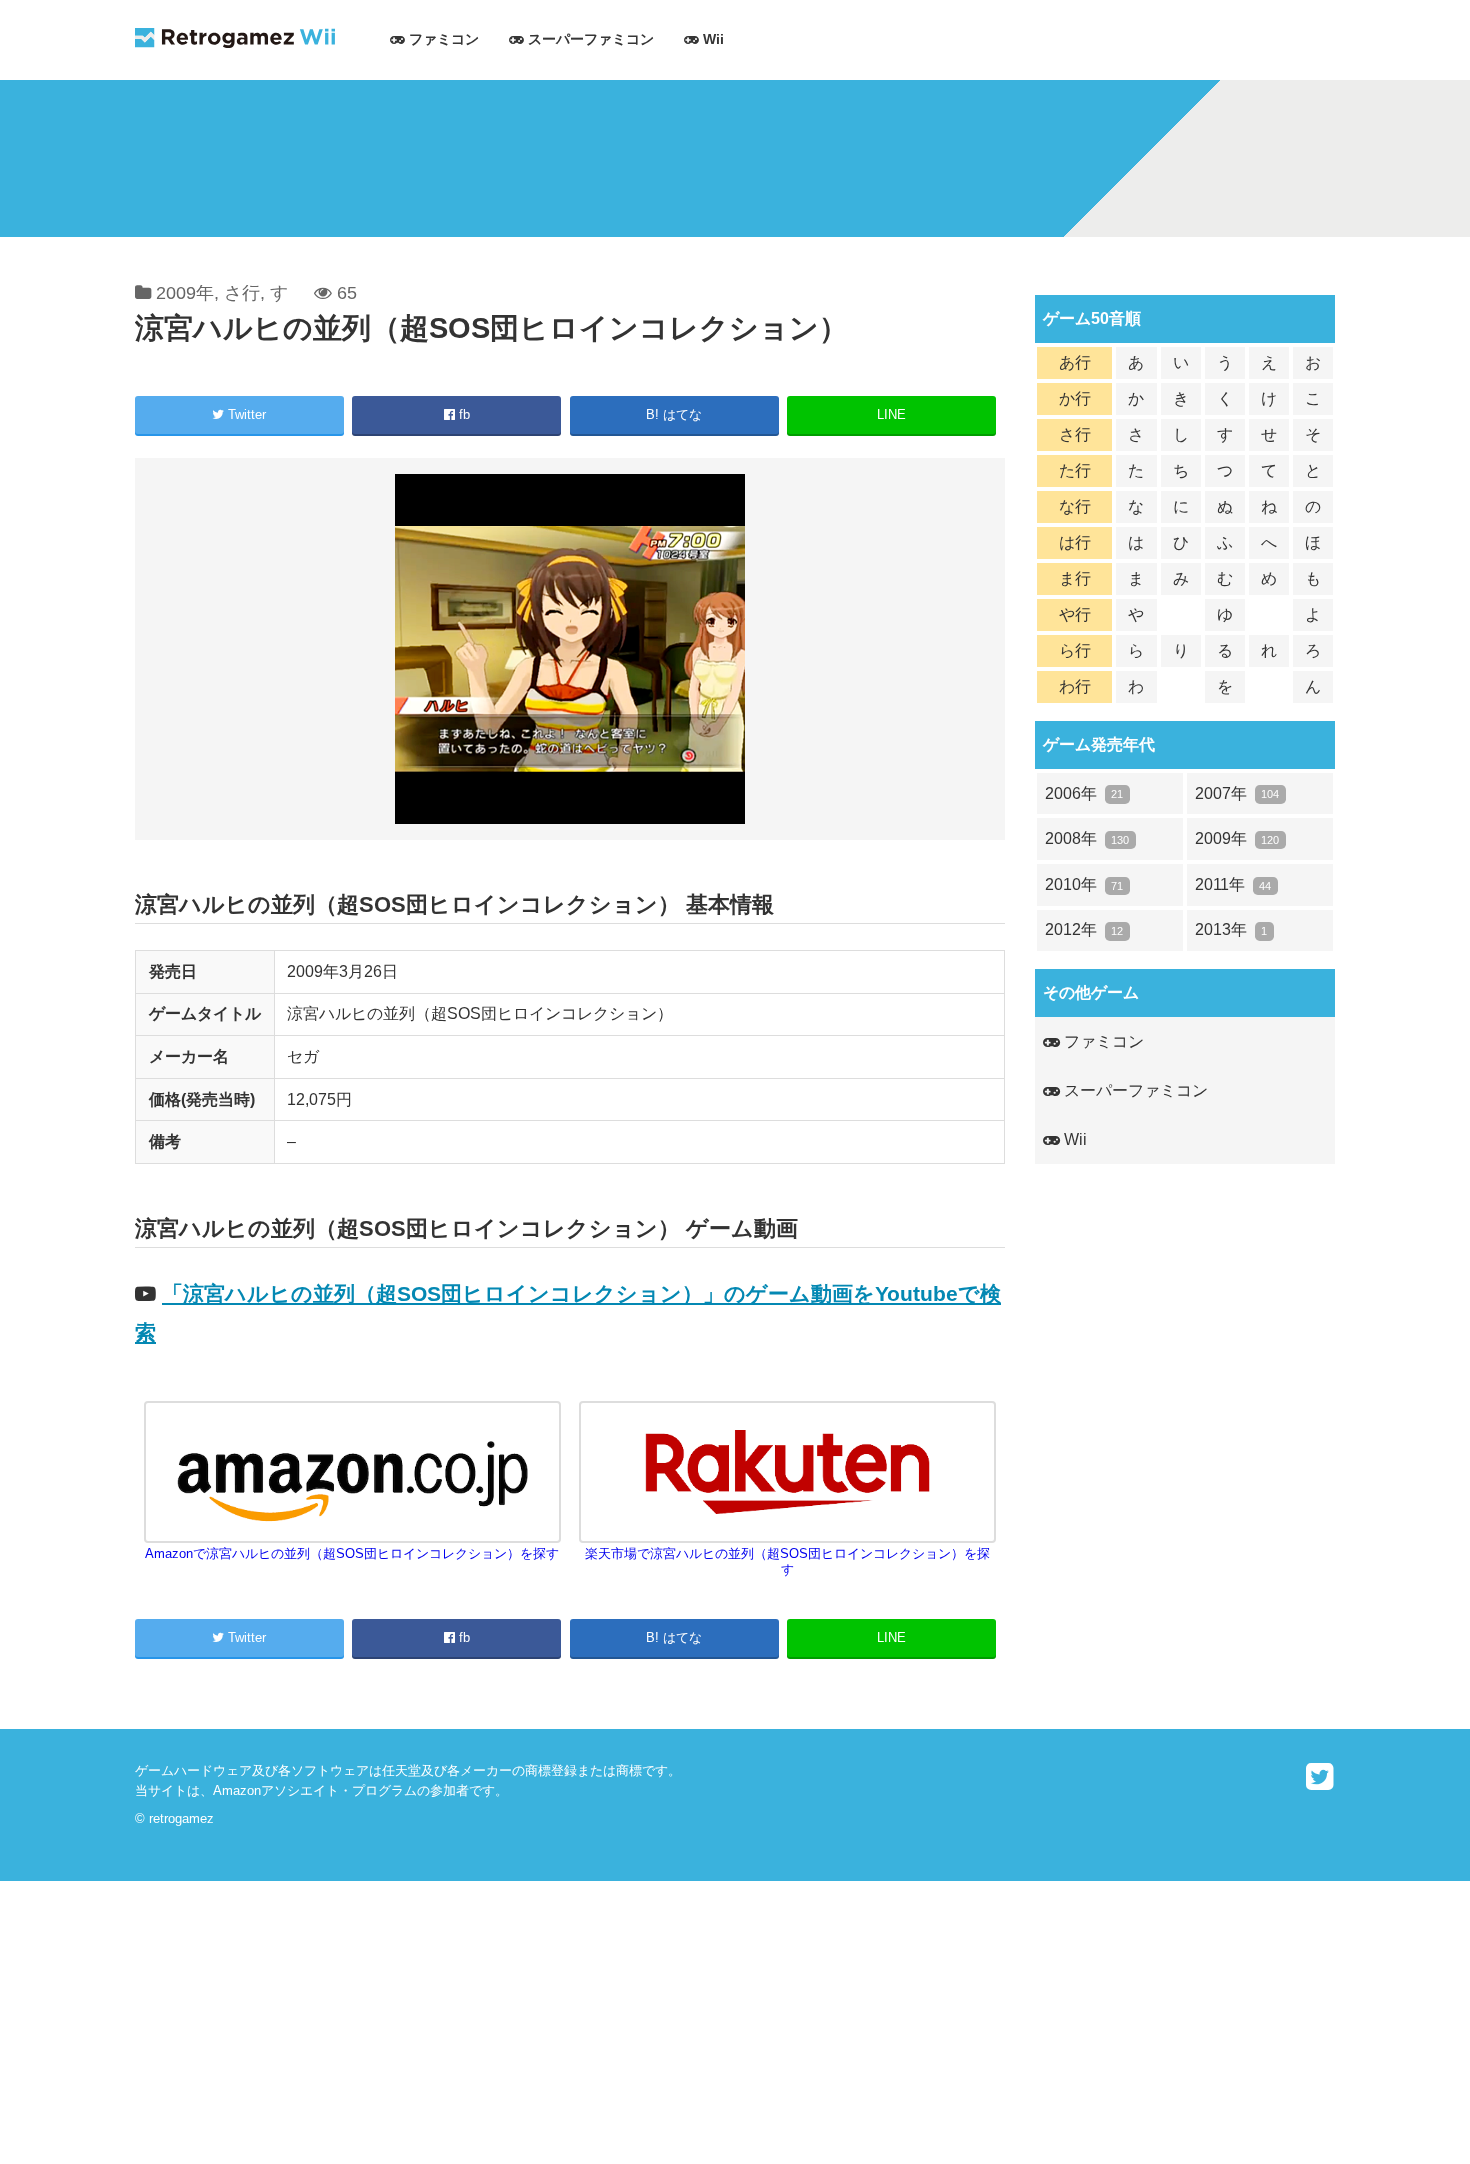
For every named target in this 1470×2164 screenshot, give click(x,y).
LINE (891, 414)
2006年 (1084, 793)
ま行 (1075, 578)
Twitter (245, 414)
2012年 (1084, 929)
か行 (1075, 398)
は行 (1075, 542)
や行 (1075, 614)
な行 (1075, 506)
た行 (1075, 470)
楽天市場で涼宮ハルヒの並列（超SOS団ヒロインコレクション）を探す (787, 1561)
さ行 (242, 293)
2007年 (1237, 793)
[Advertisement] (600, 2021)
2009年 (185, 293)
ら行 (1075, 650)
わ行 (1075, 686)
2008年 (1087, 838)
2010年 (1084, 884)
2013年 (1231, 929)
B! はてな (674, 414)
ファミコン (442, 39)
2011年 (1233, 884)
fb (462, 414)
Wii (711, 39)
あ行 (1075, 362)
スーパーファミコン (589, 39)
